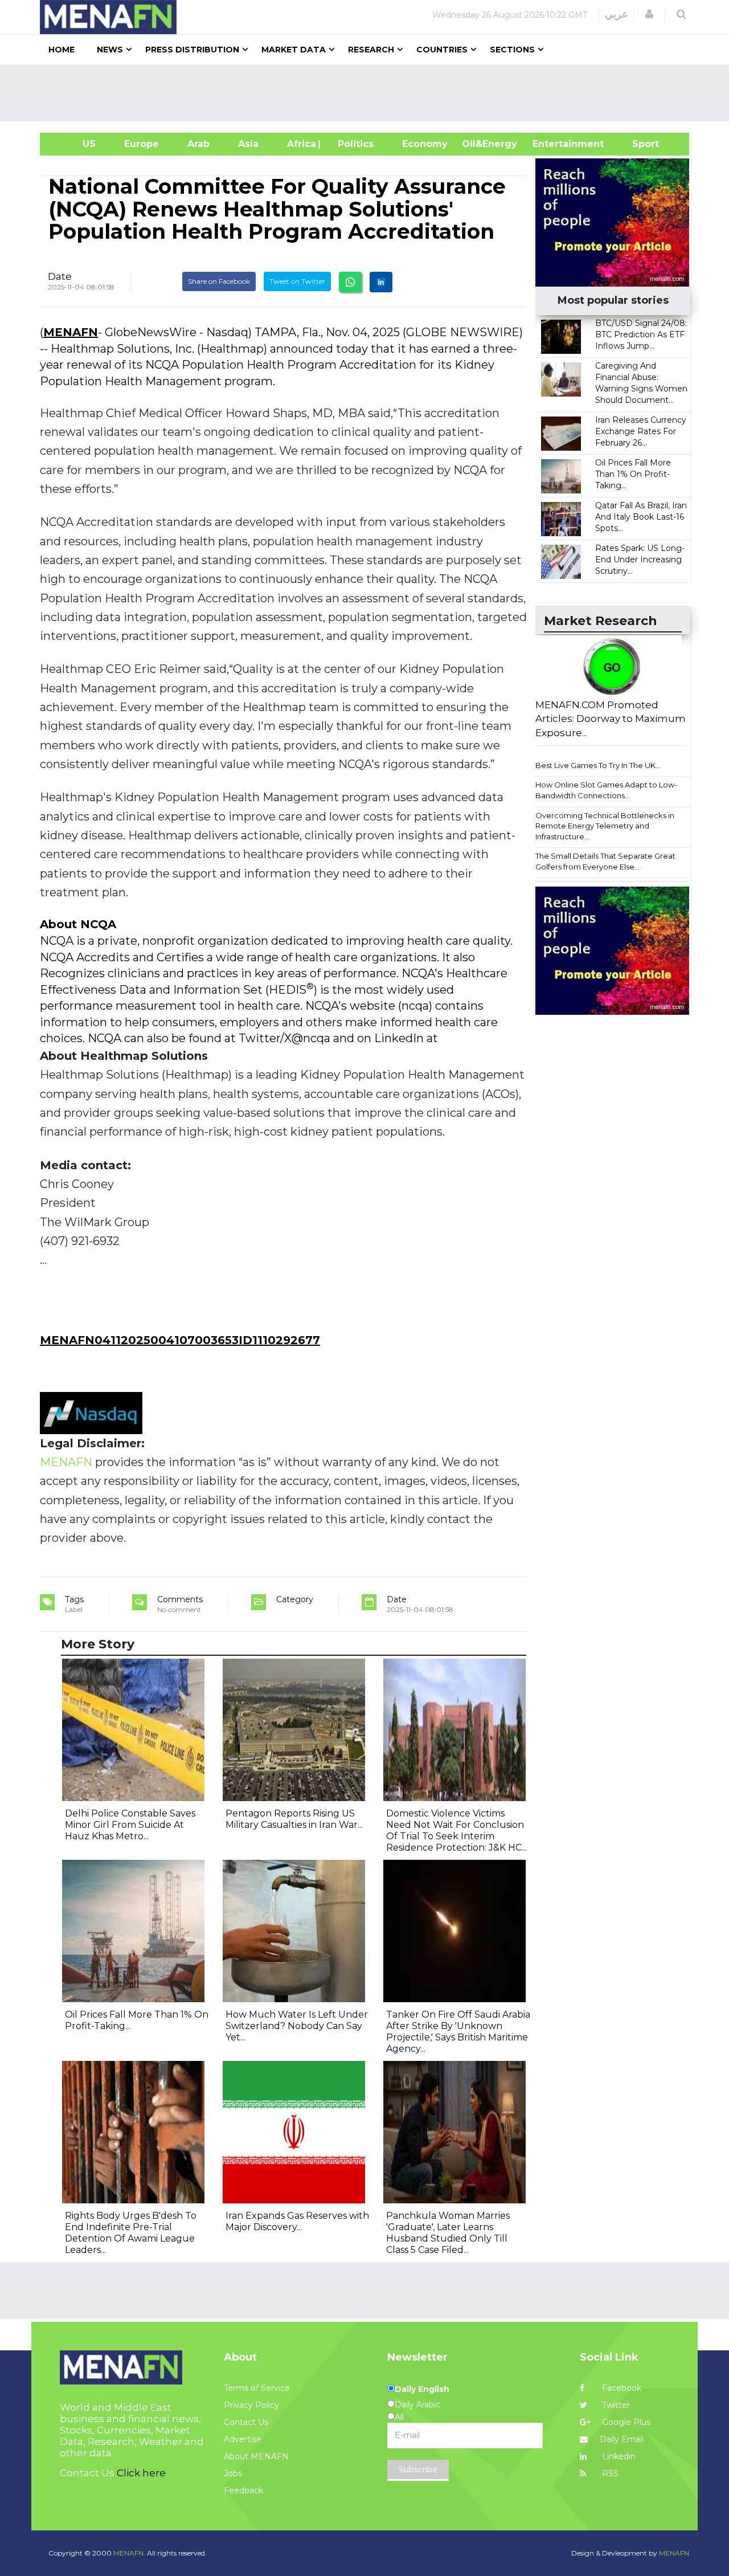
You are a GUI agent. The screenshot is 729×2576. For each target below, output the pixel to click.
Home (62, 50)
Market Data (294, 50)
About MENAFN (256, 2456)
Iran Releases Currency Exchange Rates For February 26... (641, 431)
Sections (512, 50)
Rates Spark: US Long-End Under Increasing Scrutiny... (640, 560)
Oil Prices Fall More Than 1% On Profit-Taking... (633, 474)
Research (371, 50)
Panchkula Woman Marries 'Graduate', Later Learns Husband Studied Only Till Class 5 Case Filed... (448, 2233)
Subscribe (418, 2469)
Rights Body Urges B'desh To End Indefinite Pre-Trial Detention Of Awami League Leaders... (131, 2233)
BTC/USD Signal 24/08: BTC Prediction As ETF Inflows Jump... (641, 334)
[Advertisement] (369, 93)
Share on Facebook (219, 281)
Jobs (233, 2473)
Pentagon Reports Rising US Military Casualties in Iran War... (294, 1819)
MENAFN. (129, 2553)
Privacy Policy (251, 2405)
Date (60, 276)
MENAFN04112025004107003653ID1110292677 (180, 1340)
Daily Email (622, 2439)
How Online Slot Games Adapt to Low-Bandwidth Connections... (606, 790)
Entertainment (551, 144)
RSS (609, 2473)
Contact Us (246, 2422)
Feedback (243, 2491)
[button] (649, 14)
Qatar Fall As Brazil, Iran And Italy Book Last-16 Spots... (641, 517)
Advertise (243, 2439)
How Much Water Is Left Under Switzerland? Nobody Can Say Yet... (297, 2026)
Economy (425, 144)
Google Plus (625, 2422)
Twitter (615, 2405)
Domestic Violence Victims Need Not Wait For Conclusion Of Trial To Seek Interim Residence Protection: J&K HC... (456, 1830)
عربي (617, 14)
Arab (198, 144)
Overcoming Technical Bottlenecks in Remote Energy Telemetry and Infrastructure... (605, 826)
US (75, 144)
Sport (638, 144)
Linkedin (618, 2456)
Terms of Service (257, 2388)
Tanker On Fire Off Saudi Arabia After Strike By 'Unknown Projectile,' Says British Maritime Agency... (458, 2032)
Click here (141, 2473)
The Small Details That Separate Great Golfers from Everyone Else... (605, 861)
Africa (300, 144)
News (110, 50)
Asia (248, 144)
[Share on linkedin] (381, 282)
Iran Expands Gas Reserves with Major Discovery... (297, 2221)
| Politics (353, 144)
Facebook (621, 2388)
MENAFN (71, 332)
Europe (142, 144)
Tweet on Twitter (297, 281)
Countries (442, 50)
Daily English (422, 2389)
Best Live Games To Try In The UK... (598, 765)
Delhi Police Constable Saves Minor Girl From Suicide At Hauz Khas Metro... (130, 1825)
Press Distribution (192, 50)
